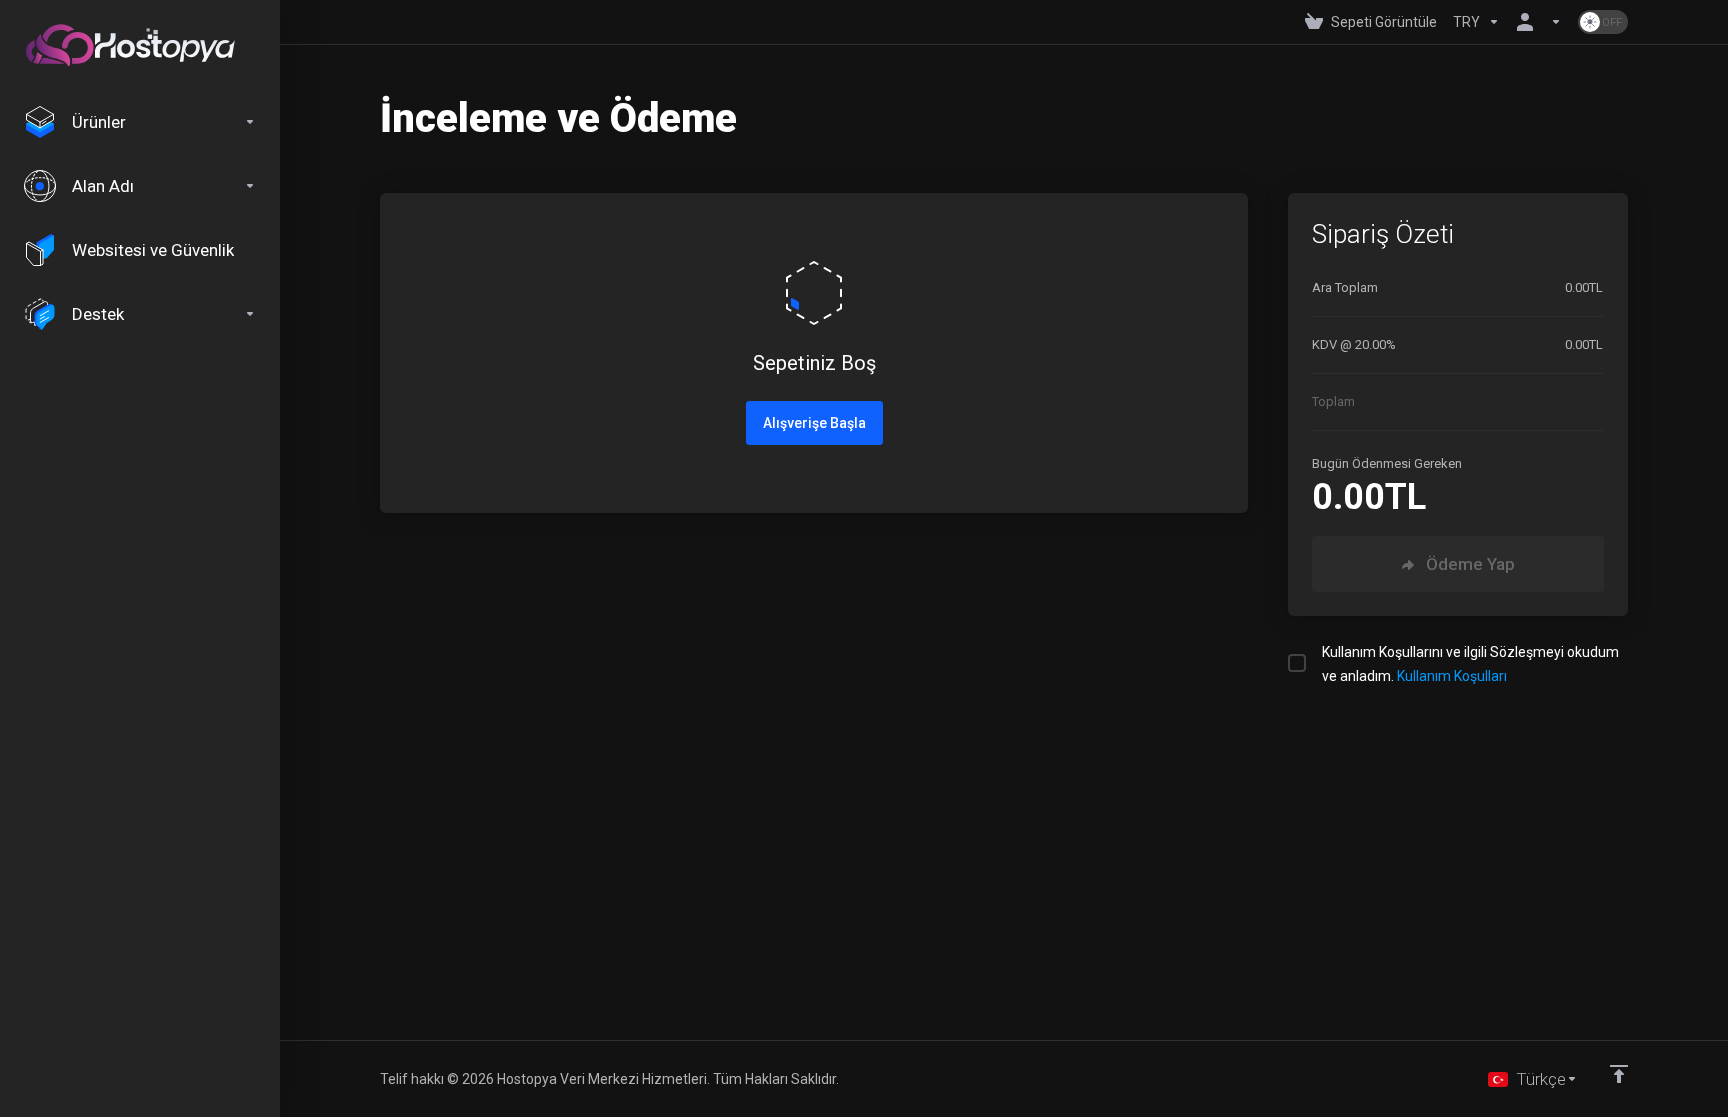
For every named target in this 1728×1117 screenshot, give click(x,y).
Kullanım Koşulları (1452, 676)
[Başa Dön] (1619, 1074)
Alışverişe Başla (814, 423)
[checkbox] (1297, 663)
